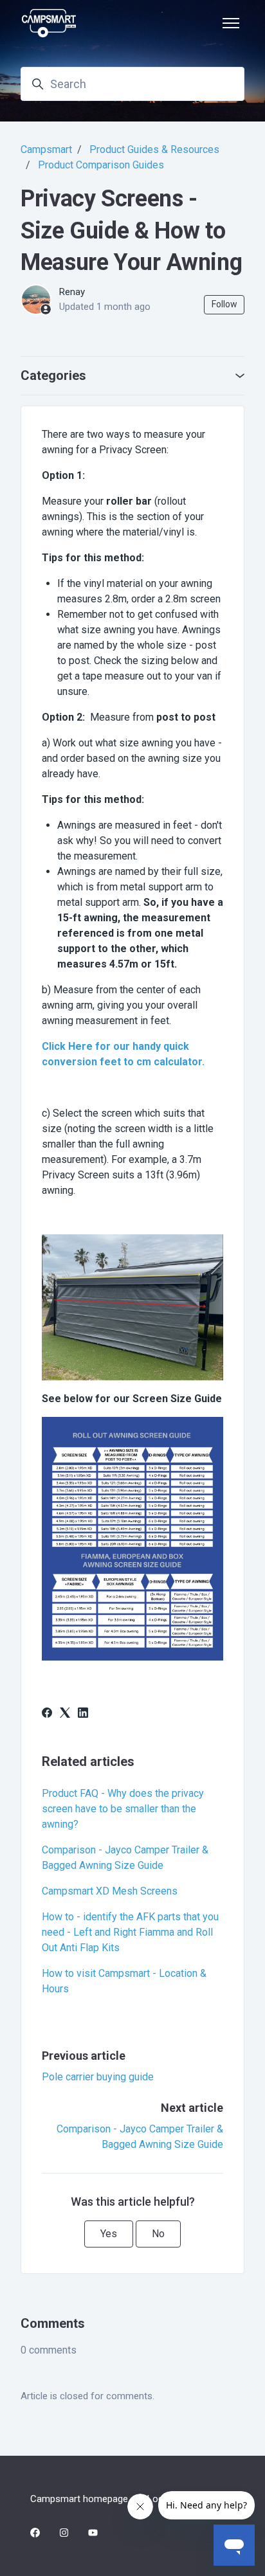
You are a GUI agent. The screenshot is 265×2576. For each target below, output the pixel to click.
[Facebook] (47, 1714)
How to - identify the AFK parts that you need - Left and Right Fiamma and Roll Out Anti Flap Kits (130, 1932)
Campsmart (46, 149)
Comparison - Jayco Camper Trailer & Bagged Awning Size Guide (125, 1858)
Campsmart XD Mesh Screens (110, 1891)
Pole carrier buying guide (98, 2077)
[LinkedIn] (83, 1714)
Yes (109, 2234)
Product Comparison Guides (101, 165)
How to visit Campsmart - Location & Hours (124, 1981)
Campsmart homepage (79, 2499)
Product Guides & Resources (154, 149)
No (158, 2234)
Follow (224, 304)
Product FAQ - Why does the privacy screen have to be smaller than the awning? (123, 1809)
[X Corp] (65, 1714)
